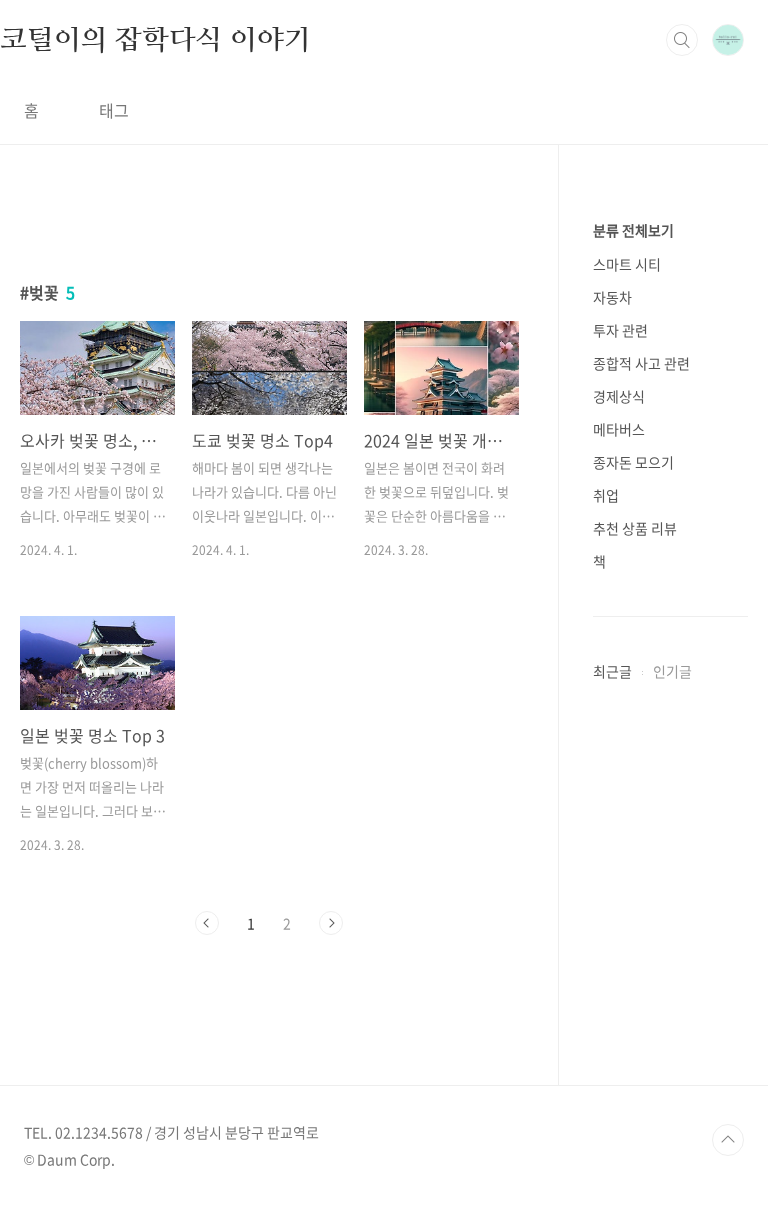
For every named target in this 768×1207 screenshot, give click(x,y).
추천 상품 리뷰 (635, 528)
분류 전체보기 (633, 230)
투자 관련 (620, 330)
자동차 (612, 297)
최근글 (612, 671)
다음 (331, 923)
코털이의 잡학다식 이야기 (155, 39)
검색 (682, 40)
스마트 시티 (627, 264)
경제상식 (619, 396)
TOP (728, 1140)
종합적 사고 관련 (641, 363)
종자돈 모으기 (633, 462)
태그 (114, 110)
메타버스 (619, 429)
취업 (606, 495)
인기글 (672, 671)
